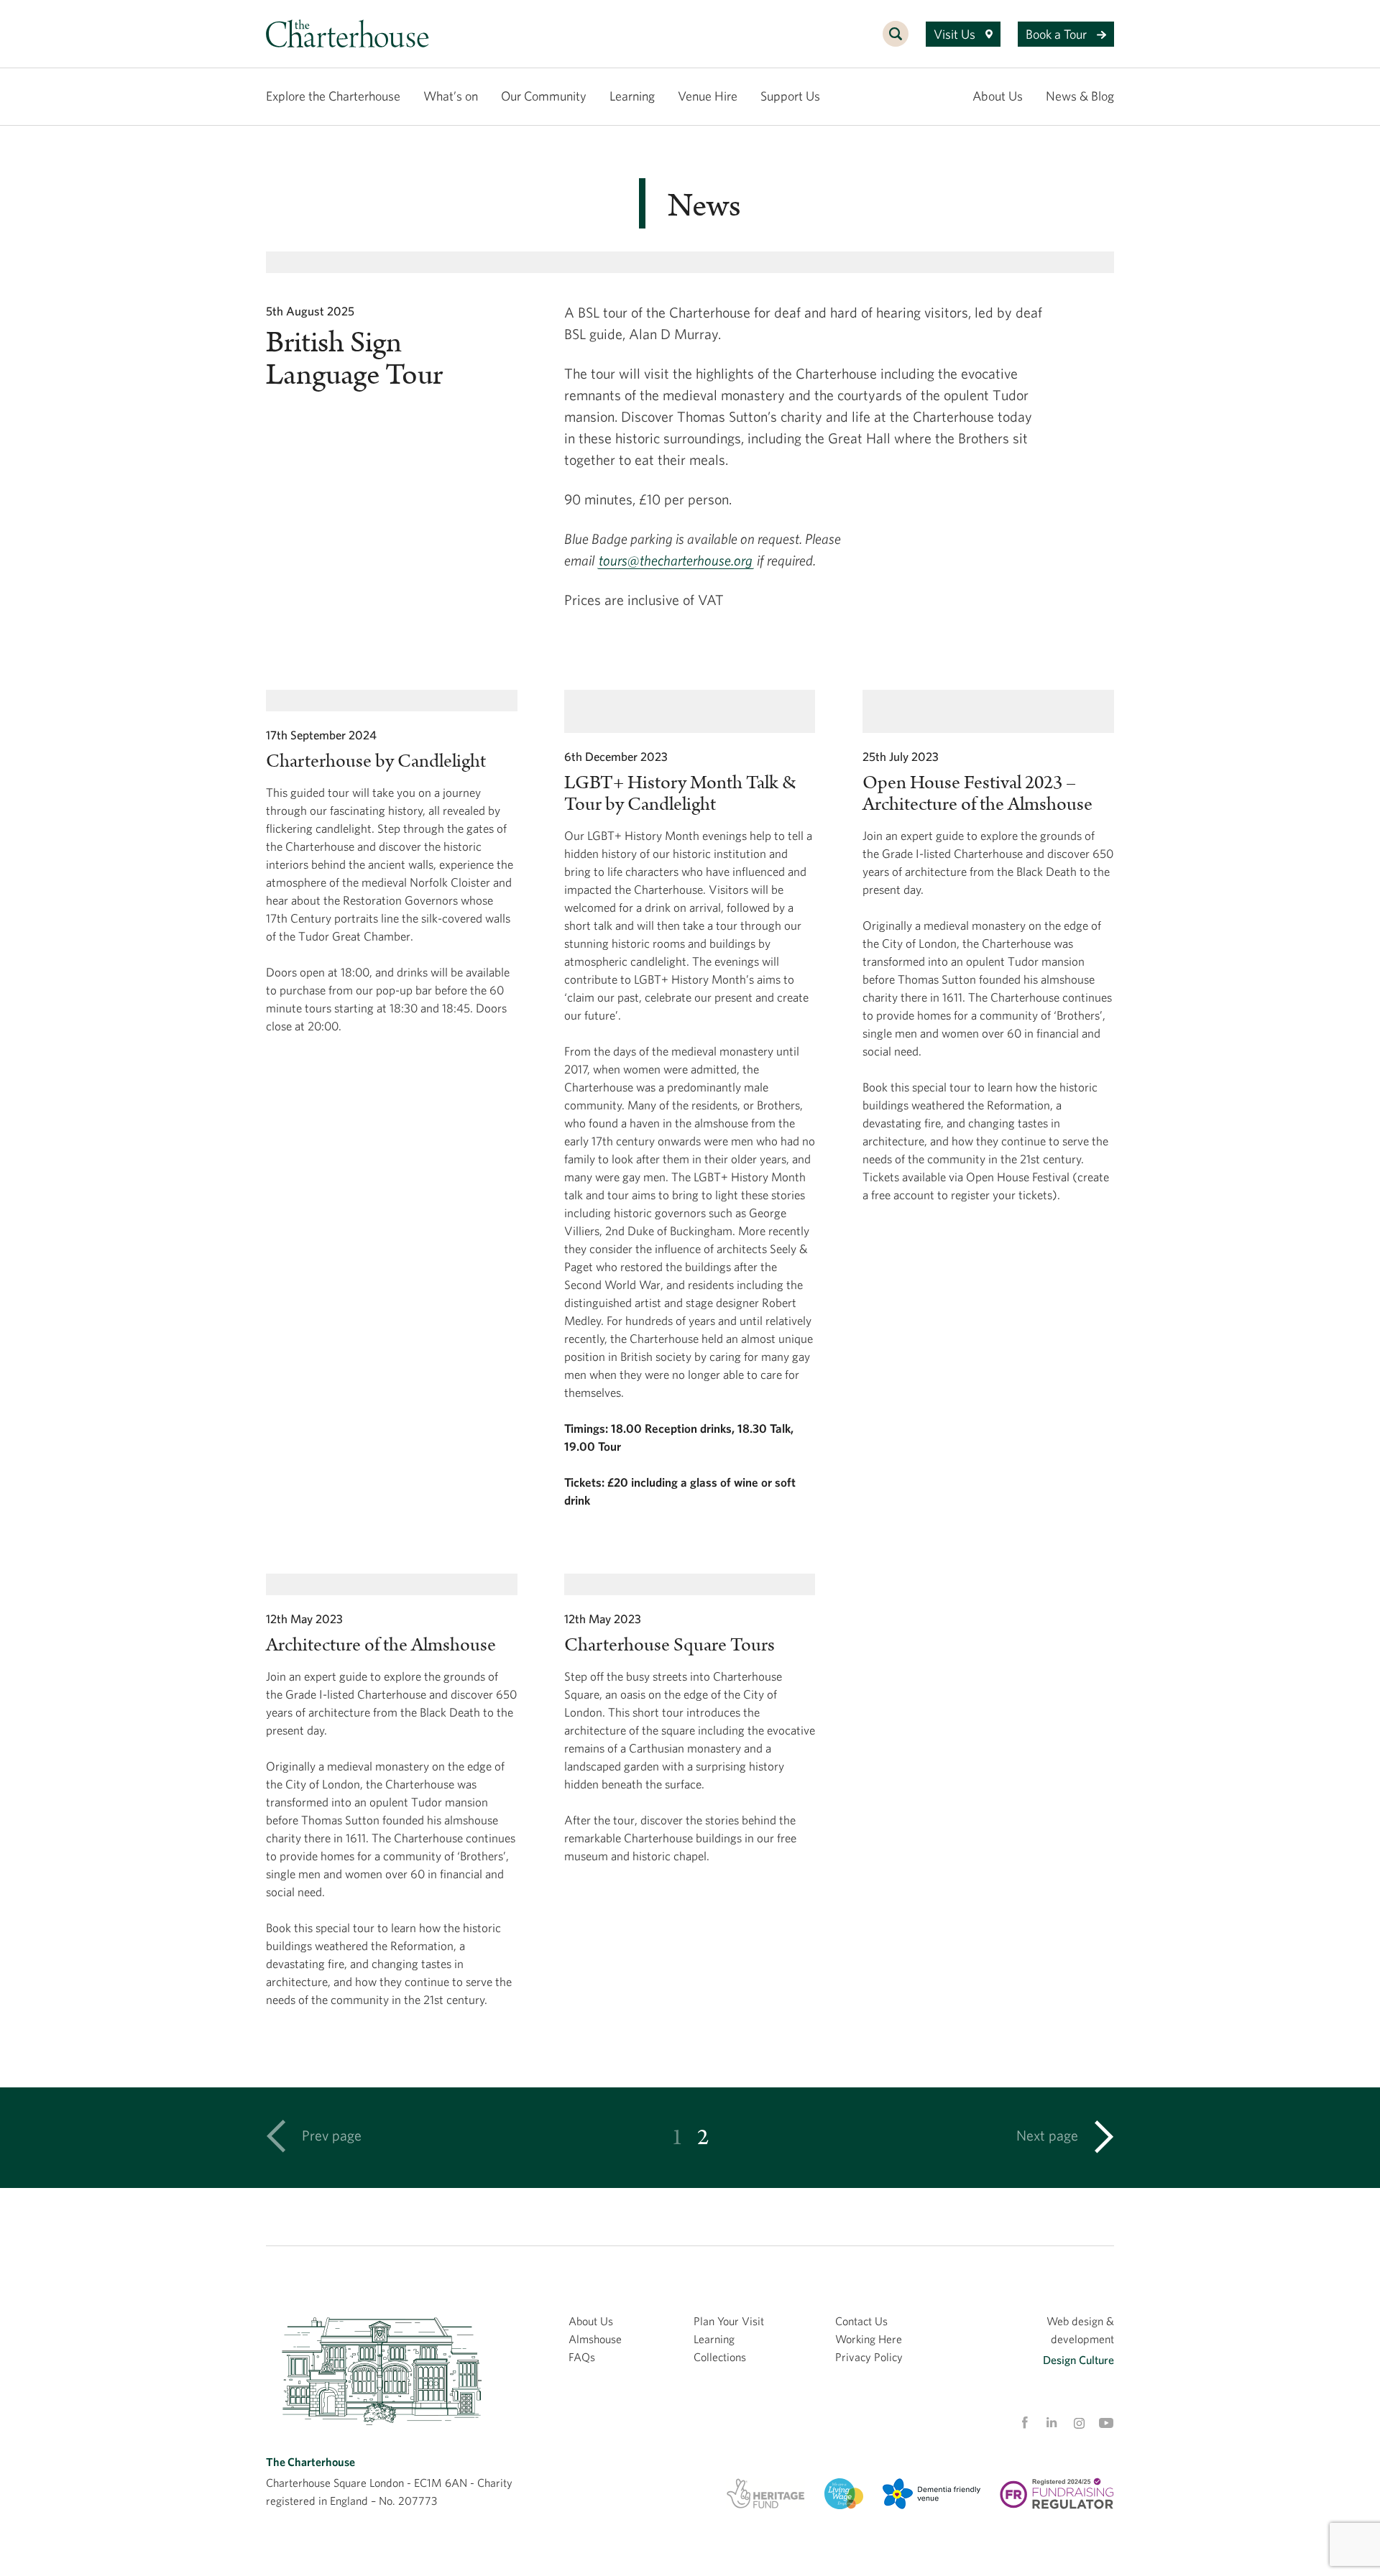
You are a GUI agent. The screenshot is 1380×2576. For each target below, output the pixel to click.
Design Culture (1078, 2360)
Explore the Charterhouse (333, 96)
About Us (998, 96)
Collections (720, 2357)
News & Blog (1080, 96)
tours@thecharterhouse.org (676, 560)
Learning (632, 96)
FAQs (582, 2357)
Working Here (869, 2339)
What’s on (451, 96)
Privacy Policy (869, 2357)
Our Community (544, 96)
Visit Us (956, 34)
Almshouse (595, 2339)
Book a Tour (1058, 34)
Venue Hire (708, 96)
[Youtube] (1106, 2423)
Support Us (790, 96)
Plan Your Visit (729, 2321)
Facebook (1024, 2423)
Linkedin (1052, 2422)
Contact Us (861, 2321)
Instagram (1079, 2424)
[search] (896, 42)
